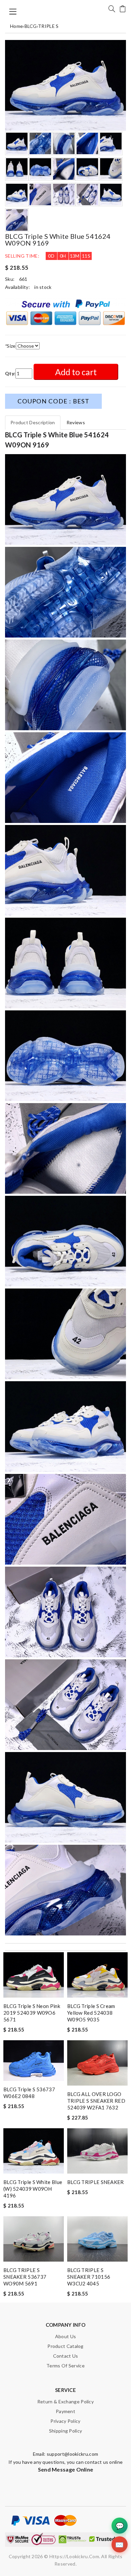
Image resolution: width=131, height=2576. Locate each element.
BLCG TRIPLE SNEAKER (96, 2182)
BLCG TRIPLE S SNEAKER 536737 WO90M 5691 (25, 2277)
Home (16, 26)
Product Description (33, 422)
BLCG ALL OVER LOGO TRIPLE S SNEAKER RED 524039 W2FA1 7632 (96, 2101)
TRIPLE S (48, 26)
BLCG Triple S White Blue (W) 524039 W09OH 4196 (33, 2189)
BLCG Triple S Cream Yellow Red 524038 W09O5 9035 (91, 2013)
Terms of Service (65, 2366)
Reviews (76, 422)
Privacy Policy (65, 2421)
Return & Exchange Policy (65, 2402)
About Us (65, 2336)
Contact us (66, 2356)
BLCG (31, 26)
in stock (43, 287)
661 (23, 279)
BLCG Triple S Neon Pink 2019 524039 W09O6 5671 (32, 2013)
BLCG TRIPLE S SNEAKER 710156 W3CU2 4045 (89, 2277)
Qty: (10, 373)
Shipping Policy (66, 2431)
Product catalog (65, 2346)
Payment (65, 2411)
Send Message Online (66, 2469)
